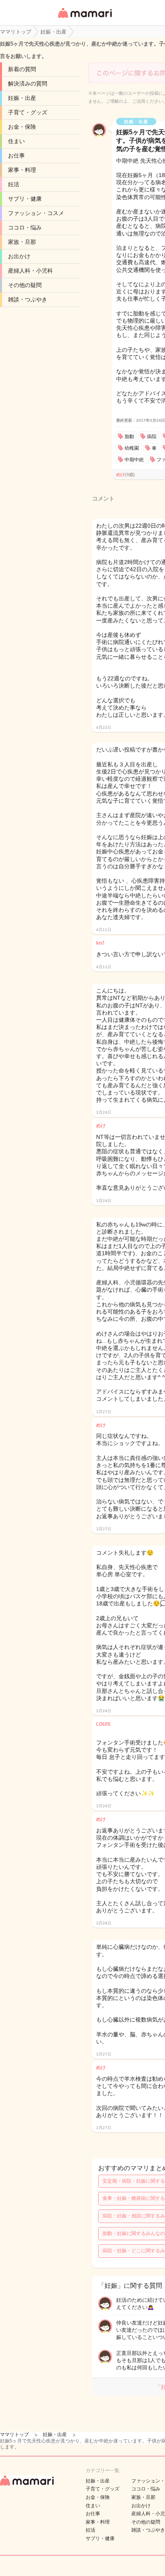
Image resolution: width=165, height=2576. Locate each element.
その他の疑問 (25, 285)
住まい (16, 141)
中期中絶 (134, 460)
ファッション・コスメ (36, 213)
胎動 (129, 437)
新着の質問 (22, 69)
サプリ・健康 (25, 199)
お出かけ (19, 256)
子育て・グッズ (28, 112)
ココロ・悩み (25, 227)
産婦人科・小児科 (30, 271)
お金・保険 (22, 127)
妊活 (14, 184)
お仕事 (16, 156)
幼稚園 (132, 448)
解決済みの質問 (28, 84)
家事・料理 (22, 170)
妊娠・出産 (22, 98)
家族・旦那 (22, 242)
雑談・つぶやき (28, 299)
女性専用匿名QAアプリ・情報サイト (85, 19)
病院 (152, 437)
